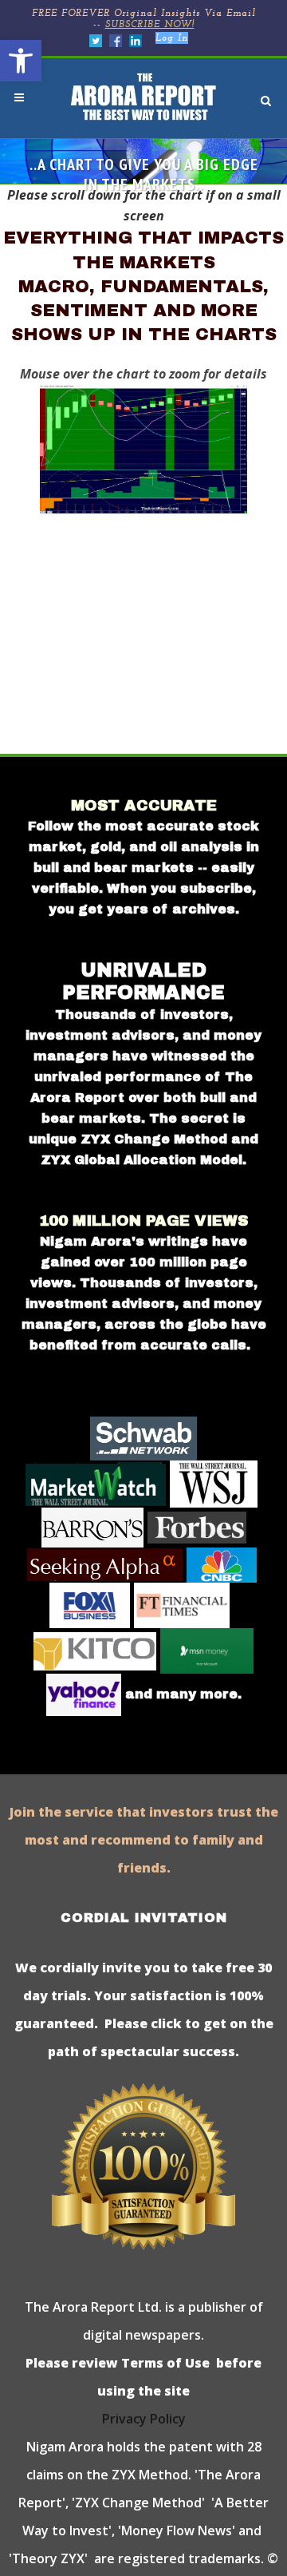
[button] (21, 61)
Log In (172, 38)
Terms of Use (164, 2363)
